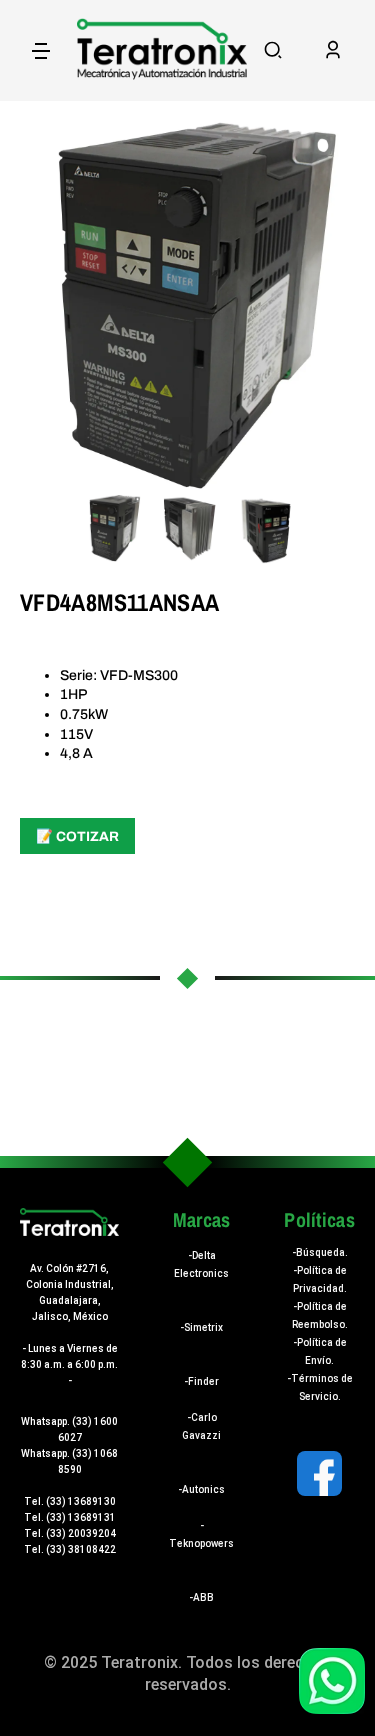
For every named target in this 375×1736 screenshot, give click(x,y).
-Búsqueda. (320, 1252)
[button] (273, 50)
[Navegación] (41, 50)
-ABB (201, 1597)
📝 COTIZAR (77, 836)
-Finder (201, 1381)
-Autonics (201, 1489)
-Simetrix (201, 1327)
